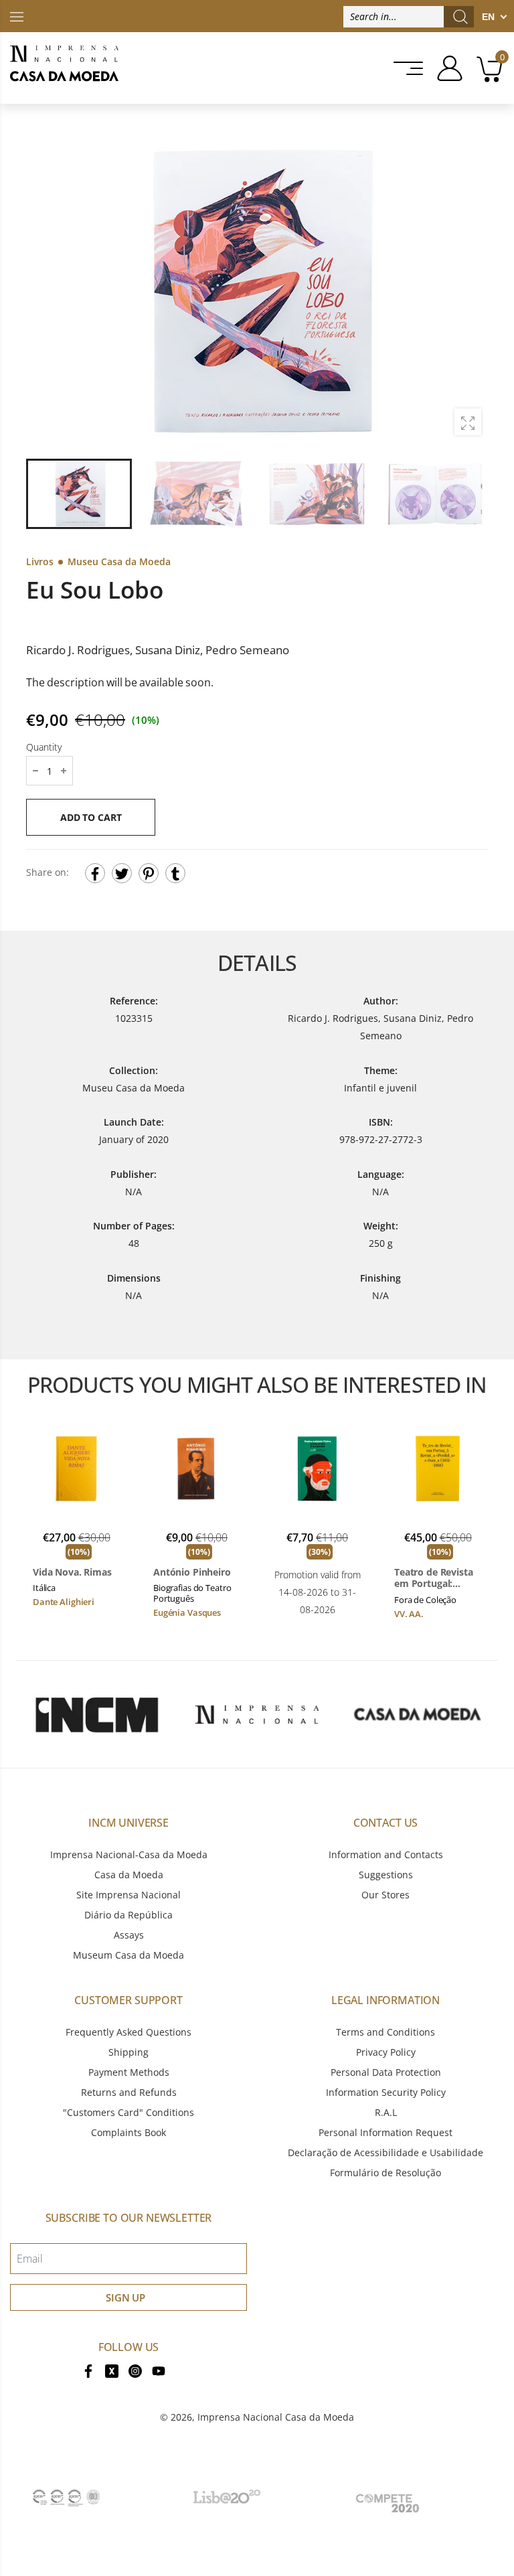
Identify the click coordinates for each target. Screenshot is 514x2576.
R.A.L (386, 2112)
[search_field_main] (460, 17)
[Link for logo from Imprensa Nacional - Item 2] (257, 1714)
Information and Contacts (386, 1854)
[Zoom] (468, 422)
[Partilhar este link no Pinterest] (149, 874)
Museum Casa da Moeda (128, 1955)
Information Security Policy (386, 2092)
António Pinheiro (192, 1572)
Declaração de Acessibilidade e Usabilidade (385, 2152)
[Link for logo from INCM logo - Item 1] (96, 1714)
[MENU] (404, 68)
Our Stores (385, 1895)
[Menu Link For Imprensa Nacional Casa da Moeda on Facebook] (88, 2370)
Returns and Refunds (129, 2092)
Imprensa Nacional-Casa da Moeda (129, 1854)
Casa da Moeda (129, 1875)
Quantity (44, 748)
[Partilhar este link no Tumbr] (175, 874)
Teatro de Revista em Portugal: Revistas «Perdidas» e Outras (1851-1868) (437, 1578)
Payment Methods (129, 2072)
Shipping (128, 2052)
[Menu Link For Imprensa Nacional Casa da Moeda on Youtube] (159, 2370)
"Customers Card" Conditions (128, 2112)
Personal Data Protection (386, 2072)
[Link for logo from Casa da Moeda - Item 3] (418, 1714)
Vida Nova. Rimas (72, 1572)
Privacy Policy (386, 2052)
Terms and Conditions (385, 2032)
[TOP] (17, 16)
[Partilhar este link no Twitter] (122, 874)
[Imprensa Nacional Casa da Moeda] (64, 68)
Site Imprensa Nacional (128, 1895)
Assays (129, 1935)
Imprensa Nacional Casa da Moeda (276, 2417)
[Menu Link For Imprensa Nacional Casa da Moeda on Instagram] (135, 2370)
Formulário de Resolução (385, 2173)
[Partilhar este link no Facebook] (95, 874)
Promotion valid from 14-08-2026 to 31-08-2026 (318, 1592)
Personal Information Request (385, 2132)
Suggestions (386, 1875)
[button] (470, 291)
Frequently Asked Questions (128, 2032)
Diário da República (128, 1915)
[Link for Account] (445, 68)
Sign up (125, 2297)
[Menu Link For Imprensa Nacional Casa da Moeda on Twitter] (112, 2370)
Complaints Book (128, 2132)
